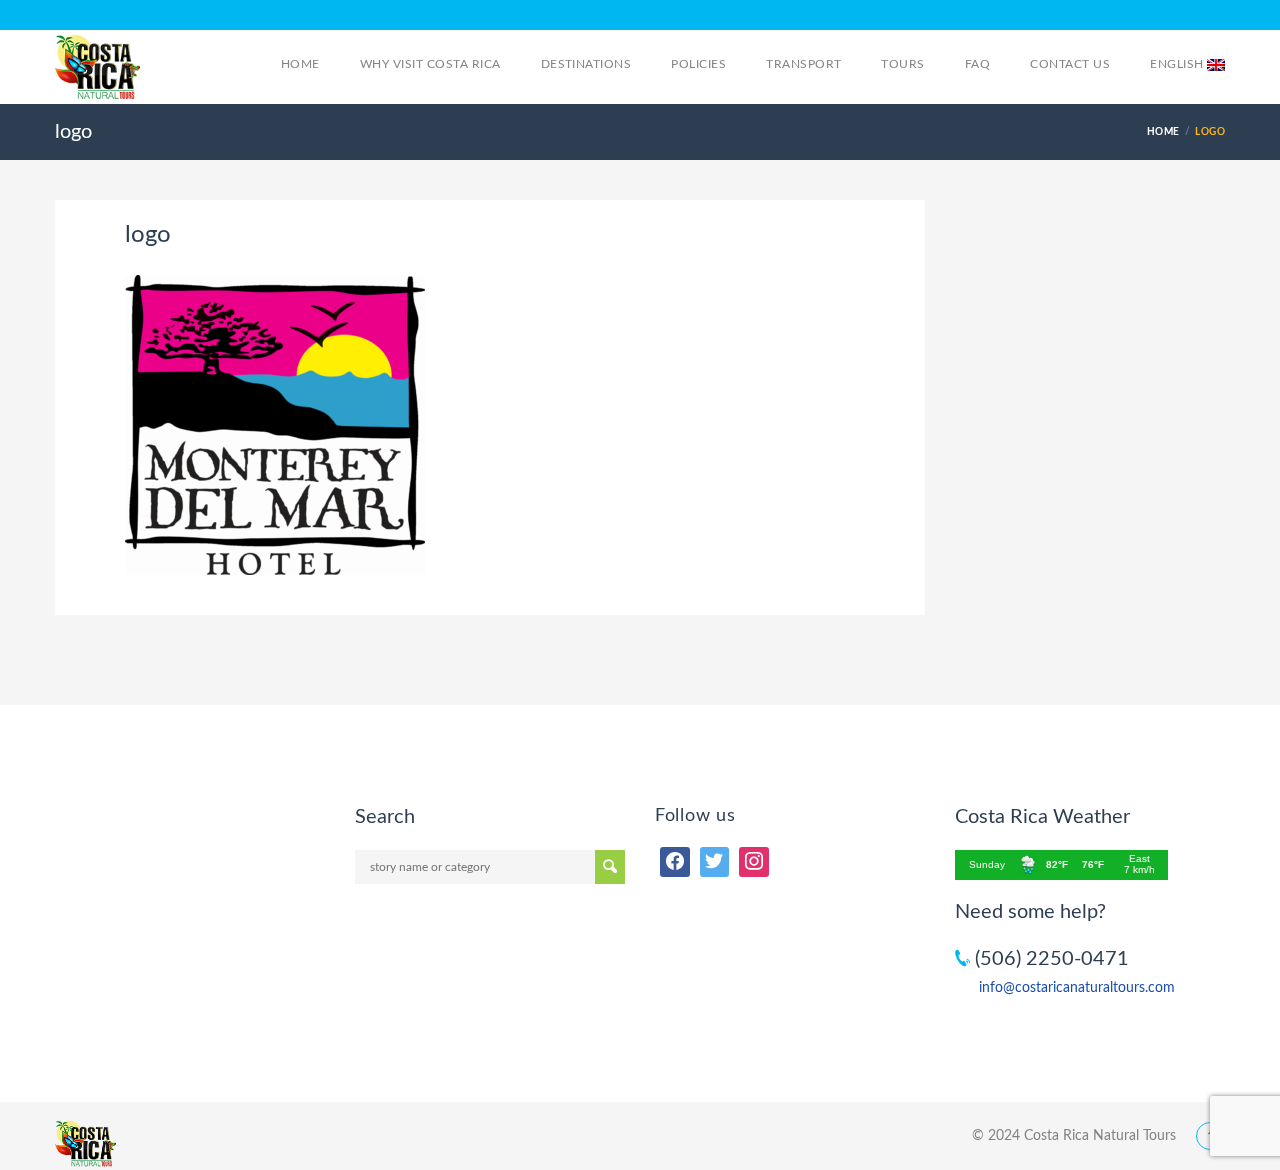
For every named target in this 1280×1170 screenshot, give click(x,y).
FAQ (977, 64)
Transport (803, 64)
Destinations (586, 64)
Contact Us (1070, 64)
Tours (902, 64)
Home (300, 64)
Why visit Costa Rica (430, 64)
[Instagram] (754, 862)
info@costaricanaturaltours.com (1077, 988)
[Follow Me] (715, 862)
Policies (698, 64)
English (1178, 64)
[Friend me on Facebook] (675, 862)
